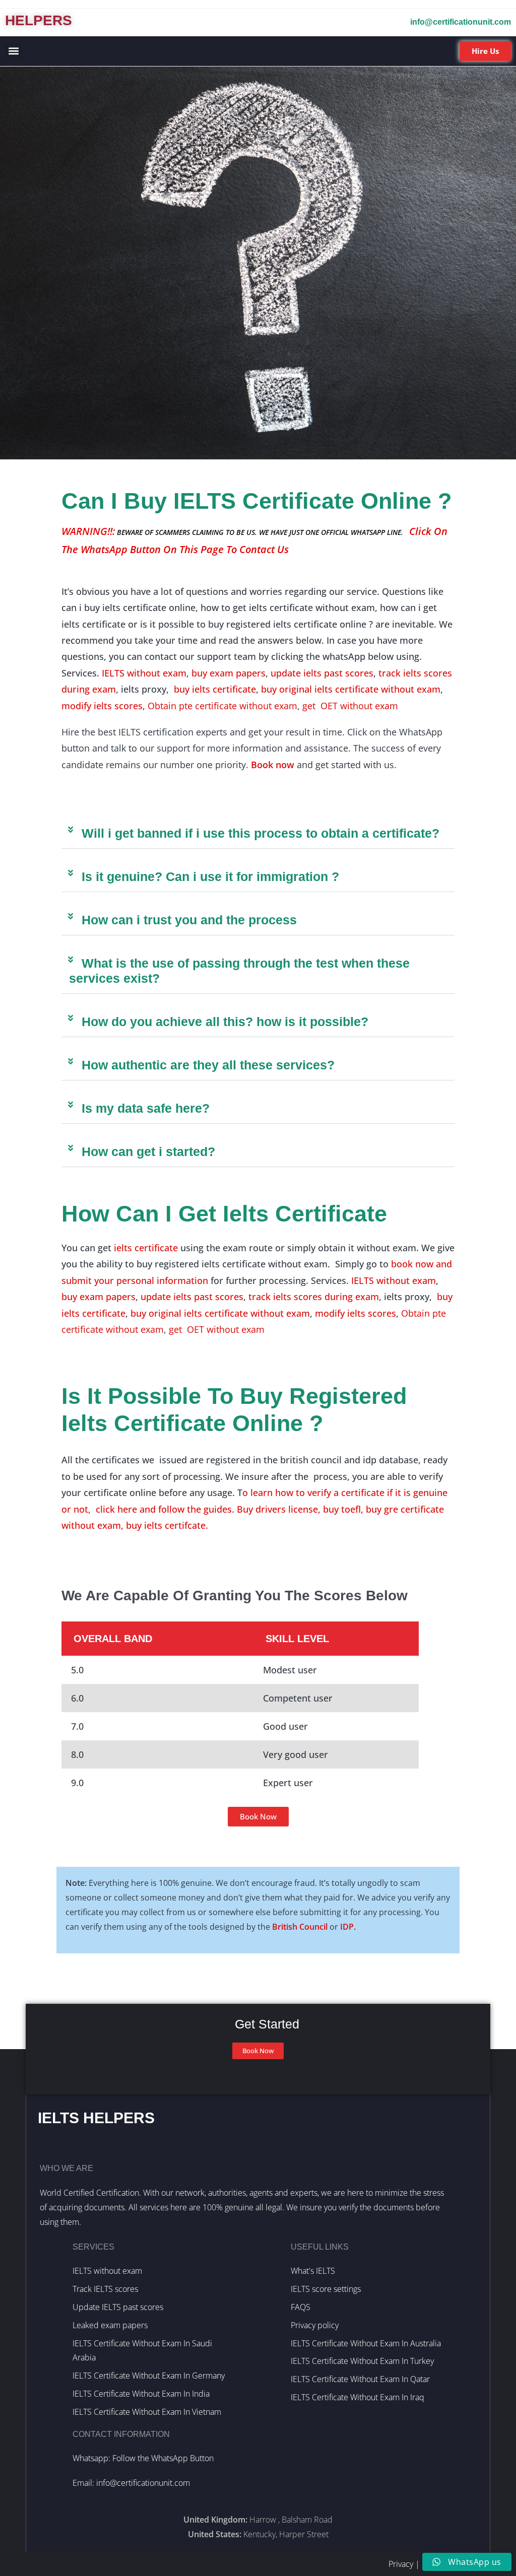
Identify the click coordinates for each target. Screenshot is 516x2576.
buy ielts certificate (215, 689)
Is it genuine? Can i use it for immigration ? (210, 876)
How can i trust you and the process (189, 920)
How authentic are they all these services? (208, 1065)
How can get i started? (148, 1151)
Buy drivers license (277, 1509)
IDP (347, 1927)
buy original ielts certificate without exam (351, 689)
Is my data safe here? (146, 1108)
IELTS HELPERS (96, 2118)
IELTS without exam (144, 673)
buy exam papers (229, 673)
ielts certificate (146, 1248)
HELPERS (39, 20)
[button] (13, 51)
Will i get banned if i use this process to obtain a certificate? (261, 833)
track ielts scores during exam (314, 1297)
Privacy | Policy (415, 2564)
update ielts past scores (322, 673)
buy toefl (341, 1509)
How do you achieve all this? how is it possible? (225, 1022)
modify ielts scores (102, 706)
